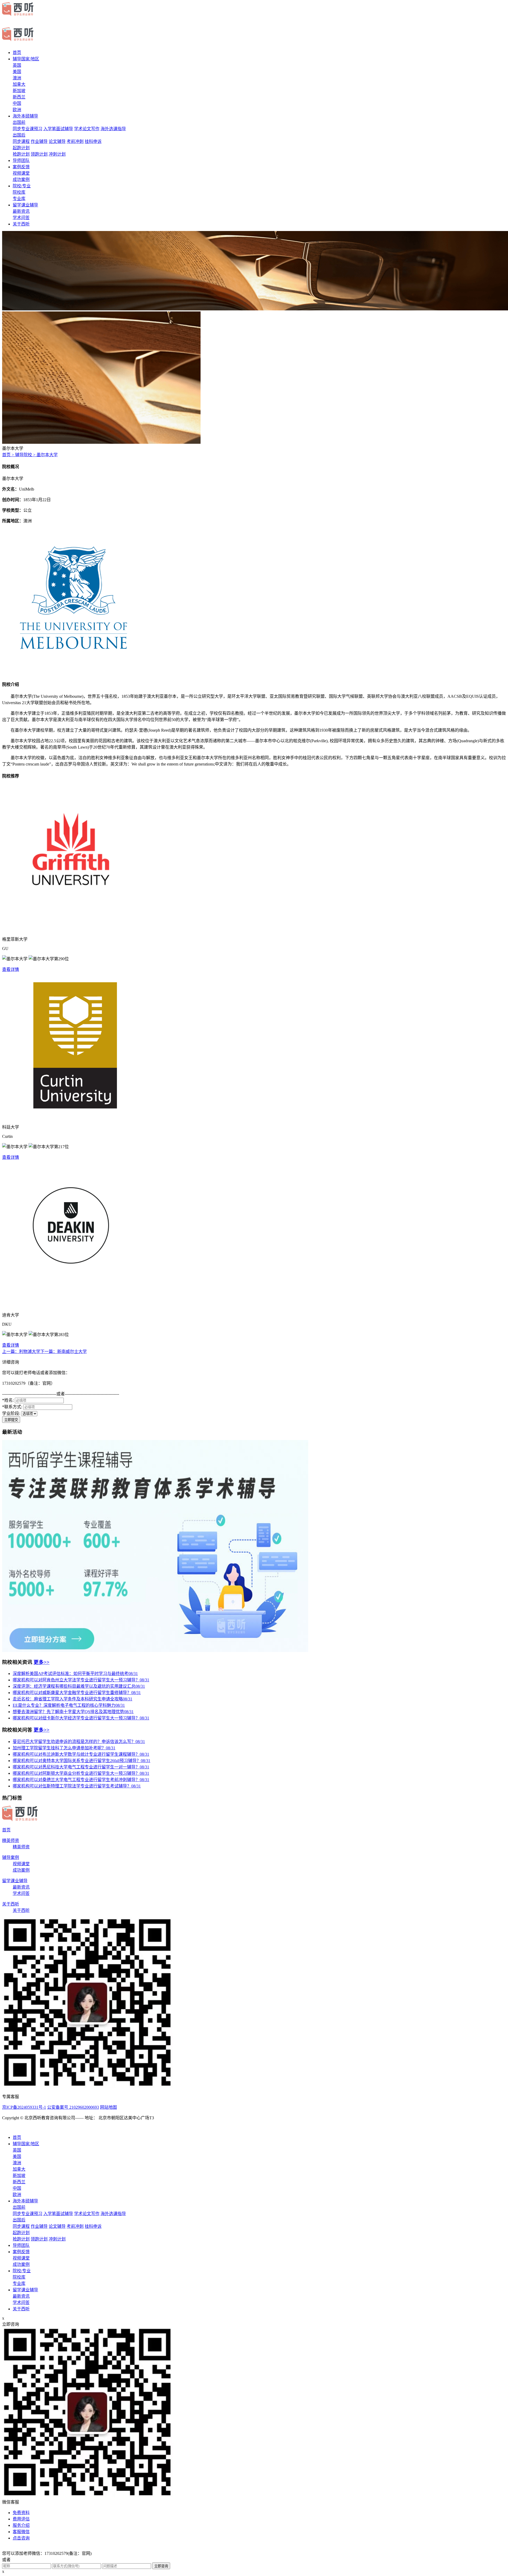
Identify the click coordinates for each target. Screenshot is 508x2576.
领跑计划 (39, 154)
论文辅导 (57, 141)
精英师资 (11, 1841)
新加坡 (19, 91)
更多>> (42, 1662)
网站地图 (108, 2107)
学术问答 (21, 218)
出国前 (19, 122)
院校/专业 (22, 186)
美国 (17, 72)
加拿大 (19, 84)
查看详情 (11, 969)
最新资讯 (21, 211)
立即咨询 (161, 2566)
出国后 (19, 135)
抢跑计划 (21, 154)
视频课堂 (21, 173)
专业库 (19, 199)
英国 (17, 65)
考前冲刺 (75, 141)
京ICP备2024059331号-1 (24, 2107)
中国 (17, 103)
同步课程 (21, 141)
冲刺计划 (57, 154)
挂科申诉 (93, 141)
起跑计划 (21, 148)
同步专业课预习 (28, 129)
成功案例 (21, 180)
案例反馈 (21, 167)
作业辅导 (39, 141)
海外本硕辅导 (25, 116)
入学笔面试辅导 (58, 129)
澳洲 (17, 78)
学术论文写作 (87, 129)
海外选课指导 (113, 129)
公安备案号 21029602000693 (73, 2107)
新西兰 (19, 97)
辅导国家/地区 (26, 59)
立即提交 (11, 1420)
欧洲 (17, 110)
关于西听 (21, 224)
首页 (17, 53)
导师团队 (21, 160)
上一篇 (21, 1352)
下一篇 (63, 1352)
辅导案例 (11, 1857)
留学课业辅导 (25, 205)
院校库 (19, 192)
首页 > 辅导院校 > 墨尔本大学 (30, 455)
